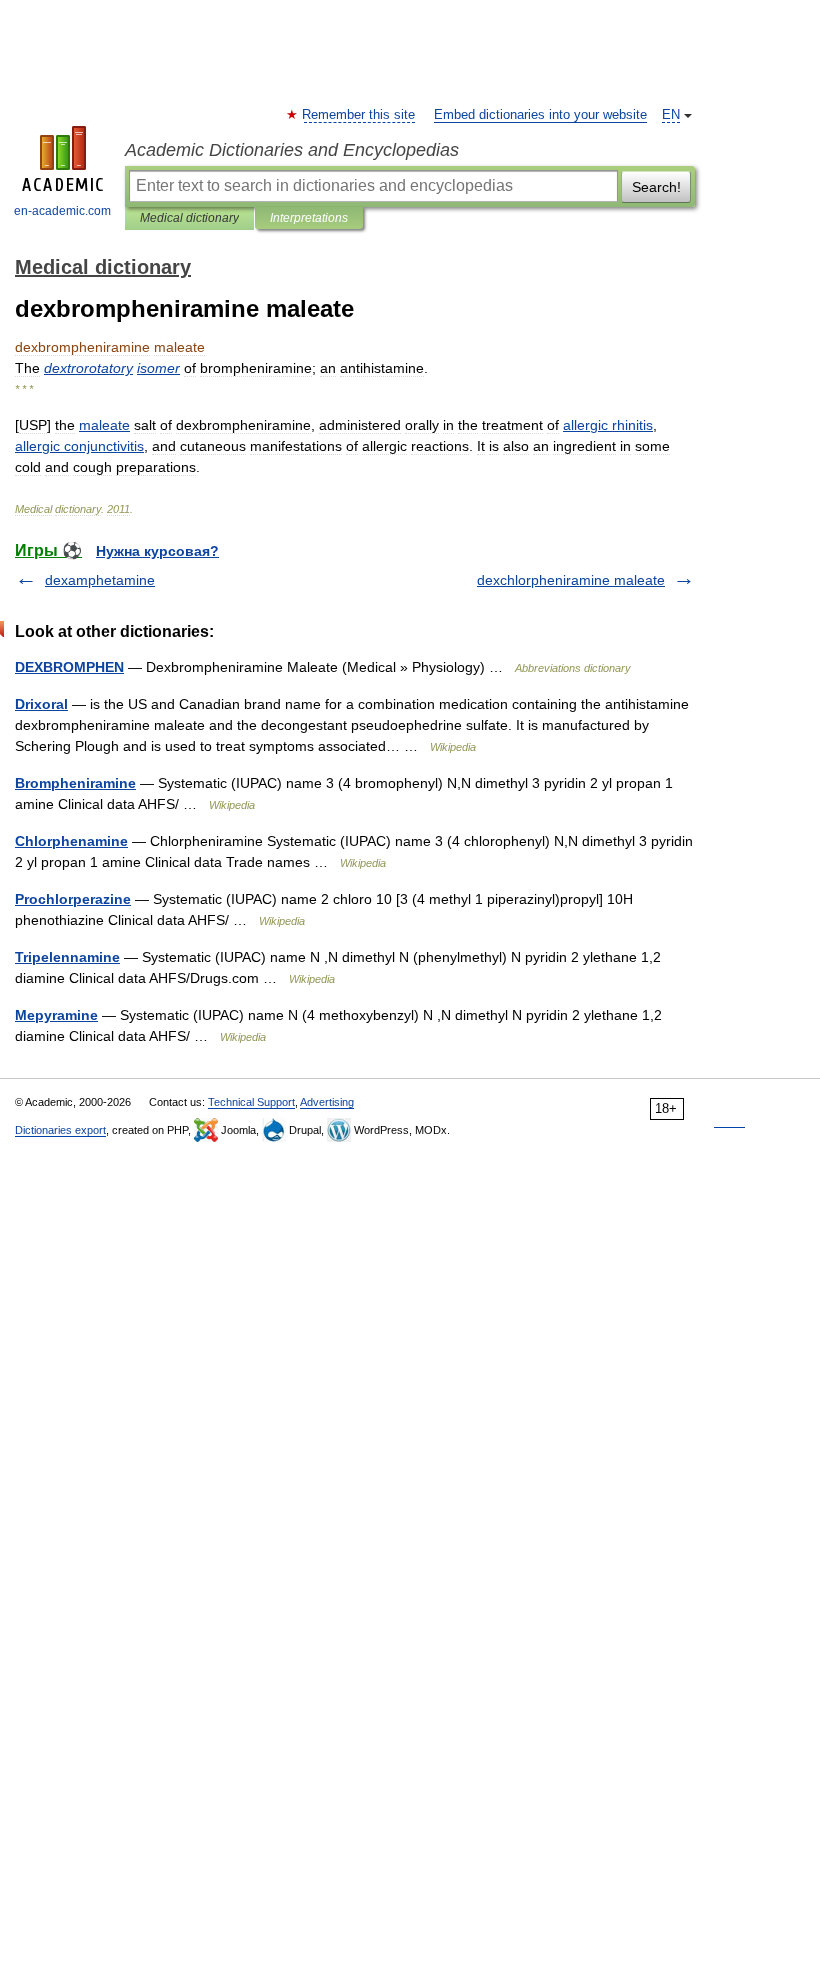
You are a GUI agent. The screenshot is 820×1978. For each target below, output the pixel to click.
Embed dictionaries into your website (540, 115)
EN (671, 115)
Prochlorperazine (73, 899)
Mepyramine (56, 1015)
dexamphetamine (100, 580)
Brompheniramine (75, 783)
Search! (656, 187)
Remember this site (359, 115)
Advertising (327, 1102)
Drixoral (41, 704)
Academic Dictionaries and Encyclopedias (292, 150)
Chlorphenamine (71, 841)
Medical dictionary (189, 218)
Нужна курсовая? (157, 551)
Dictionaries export (60, 1130)
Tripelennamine (67, 957)
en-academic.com (62, 211)
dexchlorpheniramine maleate (571, 580)
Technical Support (251, 1102)
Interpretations (309, 218)
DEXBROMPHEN (69, 667)
